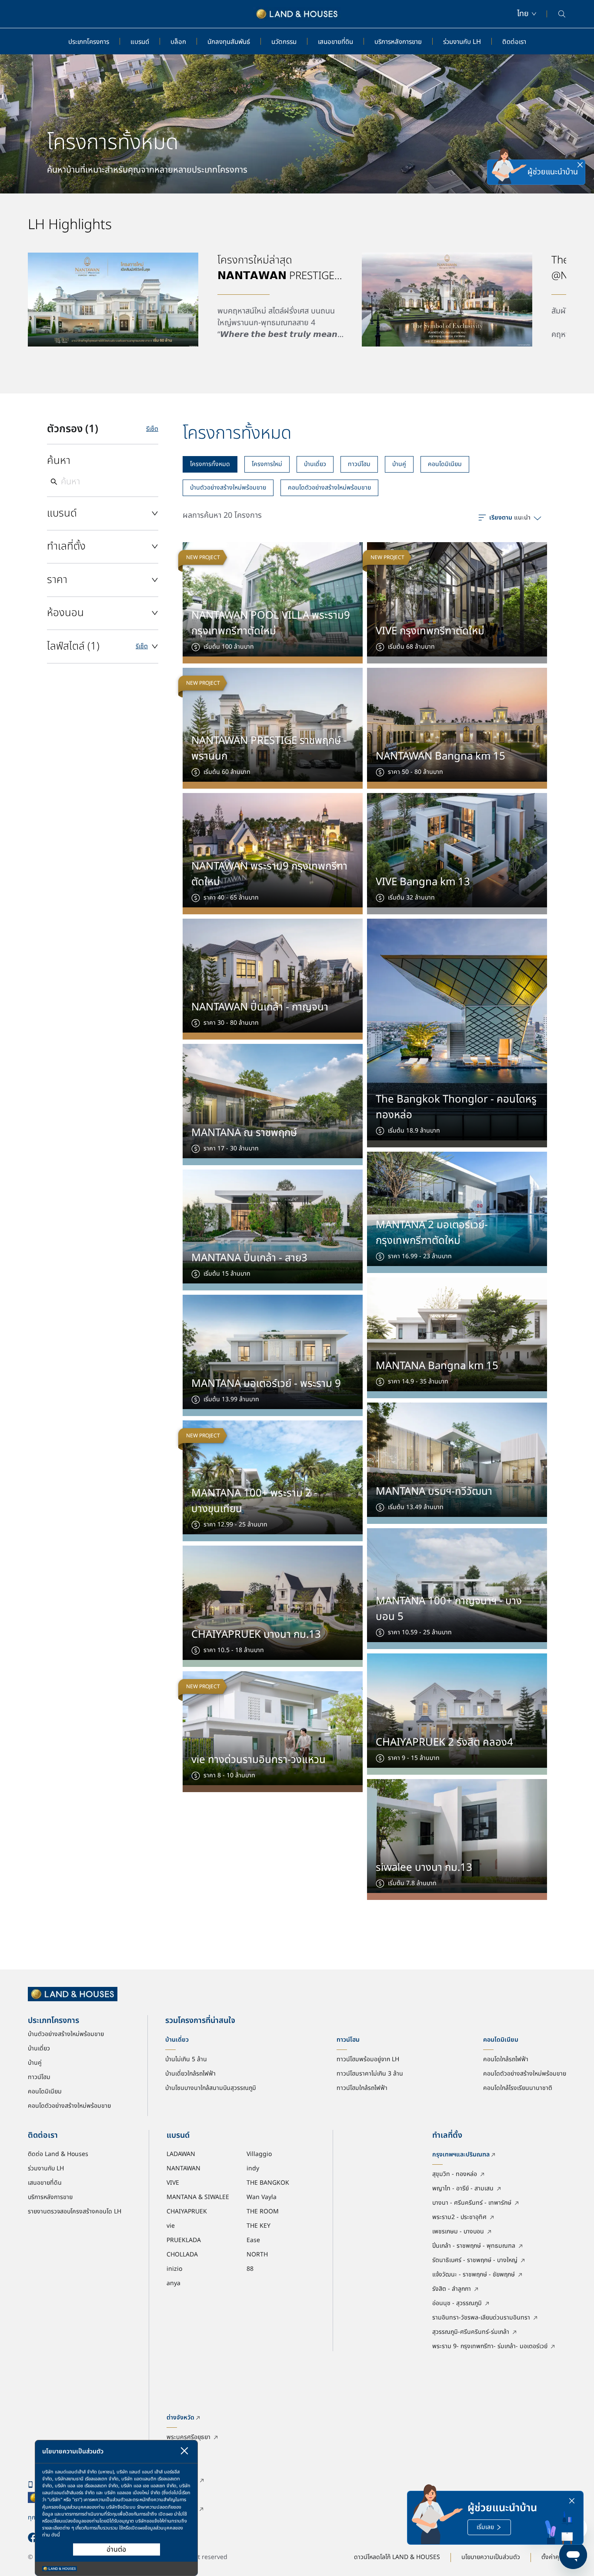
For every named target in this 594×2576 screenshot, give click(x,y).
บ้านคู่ (399, 464)
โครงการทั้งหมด (210, 464)
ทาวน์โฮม (359, 464)
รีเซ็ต (152, 429)
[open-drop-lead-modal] (509, 172)
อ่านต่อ (116, 2549)
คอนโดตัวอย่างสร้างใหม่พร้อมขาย (329, 488)
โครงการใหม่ (267, 464)
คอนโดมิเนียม (445, 464)
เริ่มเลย (485, 2527)
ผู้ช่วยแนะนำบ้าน (553, 172)
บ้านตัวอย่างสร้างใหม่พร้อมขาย (228, 488)
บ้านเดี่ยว (315, 464)
